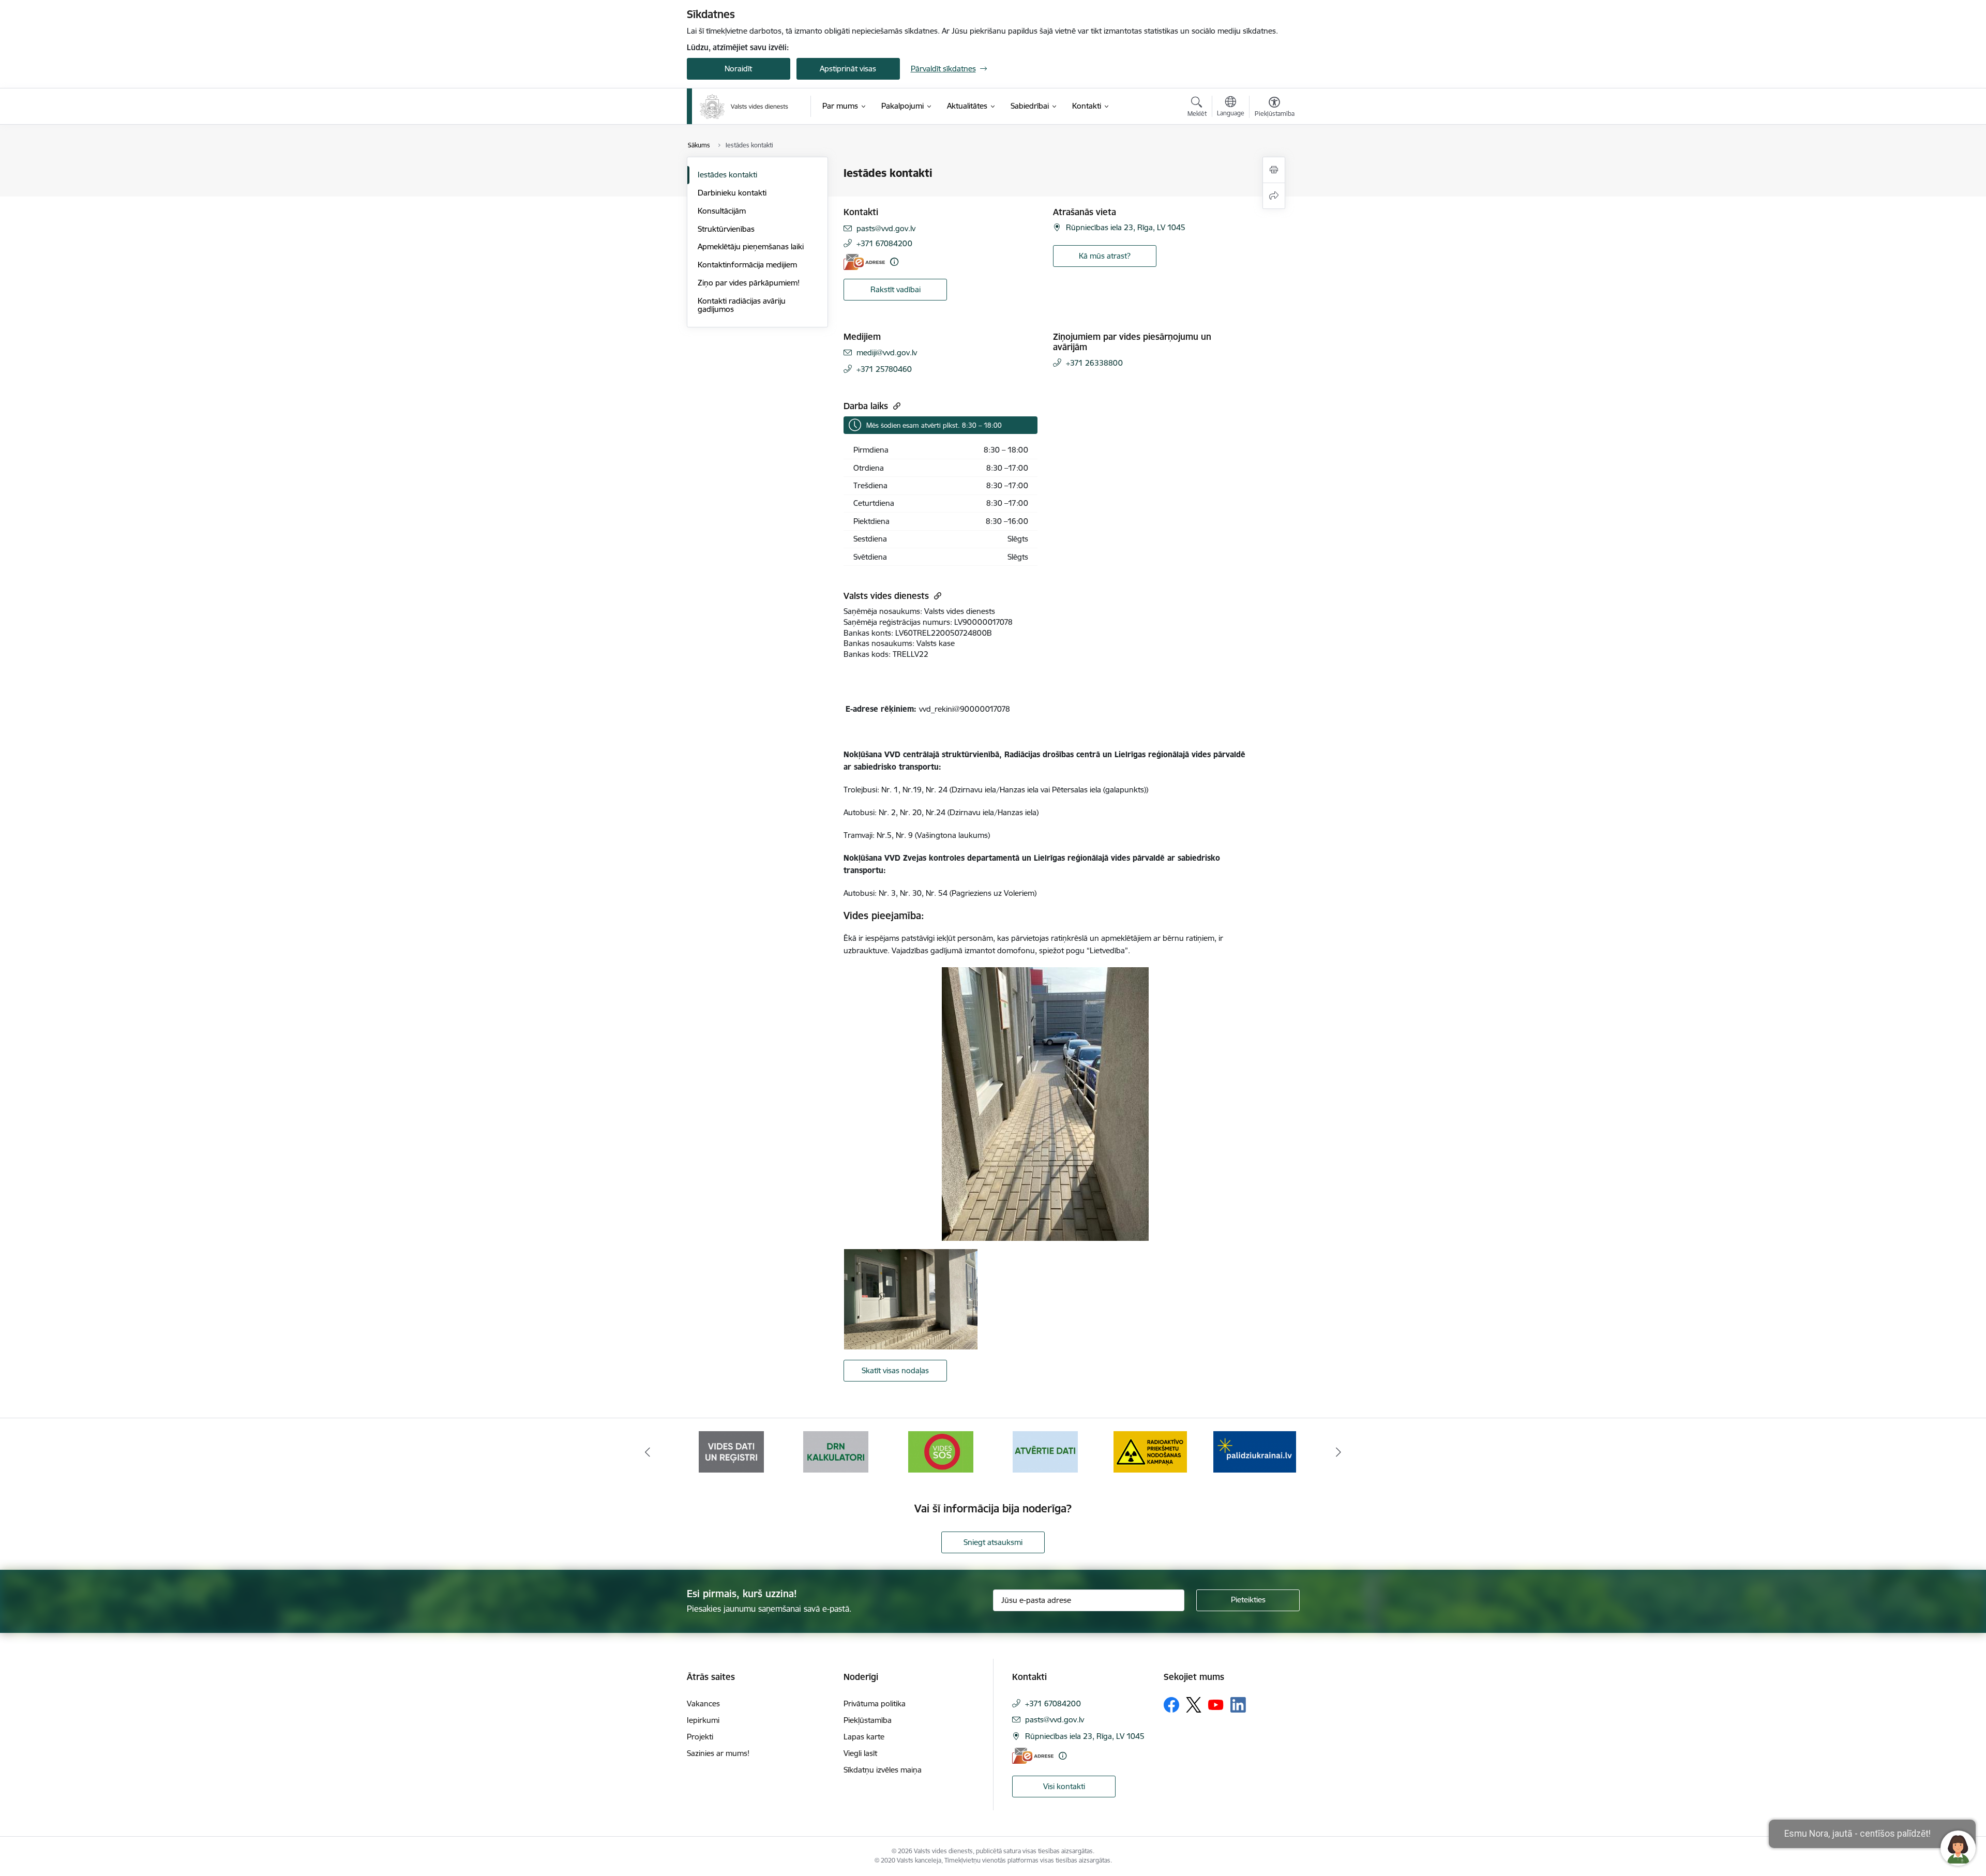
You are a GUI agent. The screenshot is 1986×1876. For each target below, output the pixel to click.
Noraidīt (738, 69)
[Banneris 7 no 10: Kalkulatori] (731, 1451)
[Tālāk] (1339, 1452)
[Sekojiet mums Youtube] (1216, 1704)
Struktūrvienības (726, 229)
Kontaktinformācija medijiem (747, 265)
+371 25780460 (884, 369)
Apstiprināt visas (848, 69)
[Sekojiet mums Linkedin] (1238, 1705)
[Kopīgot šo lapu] (1274, 196)
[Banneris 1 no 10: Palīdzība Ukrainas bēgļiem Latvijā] (1150, 1451)
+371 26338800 (1094, 363)
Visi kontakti (1064, 1786)
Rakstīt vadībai (896, 289)
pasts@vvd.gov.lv (886, 228)
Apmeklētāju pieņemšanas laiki (751, 246)
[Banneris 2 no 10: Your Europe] (1255, 1451)
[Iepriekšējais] (648, 1452)
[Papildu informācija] (894, 262)
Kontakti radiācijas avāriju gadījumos (742, 305)
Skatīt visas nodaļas (895, 1370)
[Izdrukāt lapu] (1274, 170)
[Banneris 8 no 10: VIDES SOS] (836, 1451)
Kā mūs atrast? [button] (1105, 256)
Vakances (703, 1704)
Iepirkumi (703, 1720)
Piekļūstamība (868, 1720)
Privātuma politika (875, 1704)
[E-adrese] (864, 262)
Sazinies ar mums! (718, 1753)
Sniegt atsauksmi (993, 1542)
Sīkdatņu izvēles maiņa (883, 1770)
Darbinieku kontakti (732, 193)
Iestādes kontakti (727, 175)
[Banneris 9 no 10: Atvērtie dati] (941, 1451)
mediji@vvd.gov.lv (887, 352)
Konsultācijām (722, 211)
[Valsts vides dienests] (744, 107)
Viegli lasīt (860, 1753)
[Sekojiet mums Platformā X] (1194, 1705)
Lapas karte (864, 1737)
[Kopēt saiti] (896, 406)
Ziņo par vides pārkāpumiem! (749, 283)
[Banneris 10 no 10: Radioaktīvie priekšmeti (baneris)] (1045, 1451)
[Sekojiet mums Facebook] (1171, 1705)
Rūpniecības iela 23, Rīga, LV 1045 (1126, 227)
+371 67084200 (884, 243)
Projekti (700, 1737)
